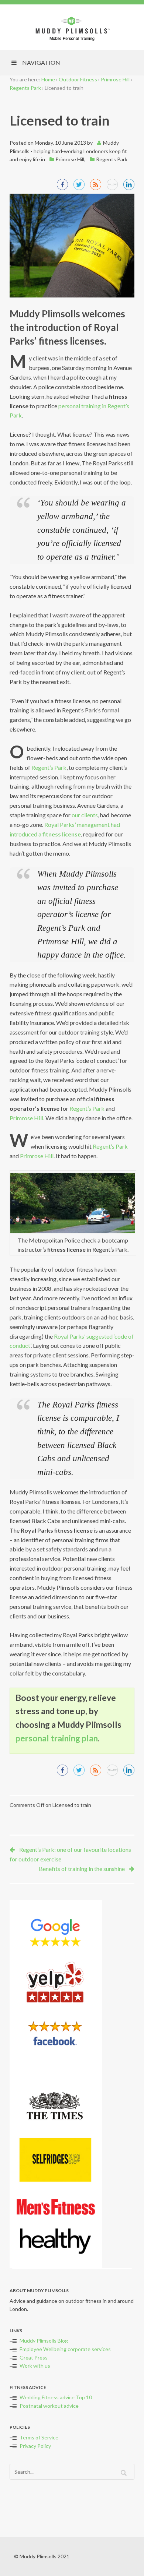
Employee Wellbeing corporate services (65, 2349)
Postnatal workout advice (49, 2406)
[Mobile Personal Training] (72, 28)
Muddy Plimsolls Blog (44, 2341)
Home (48, 79)
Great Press (34, 2357)
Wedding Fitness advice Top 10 (56, 2397)
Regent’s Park (49, 767)
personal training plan (57, 1738)
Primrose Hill (115, 79)
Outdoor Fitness (78, 79)
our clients (85, 815)
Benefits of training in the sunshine (82, 1869)
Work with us (35, 2366)
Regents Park (25, 88)
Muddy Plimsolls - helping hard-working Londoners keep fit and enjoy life (68, 151)
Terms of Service (39, 2437)
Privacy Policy (35, 2446)
